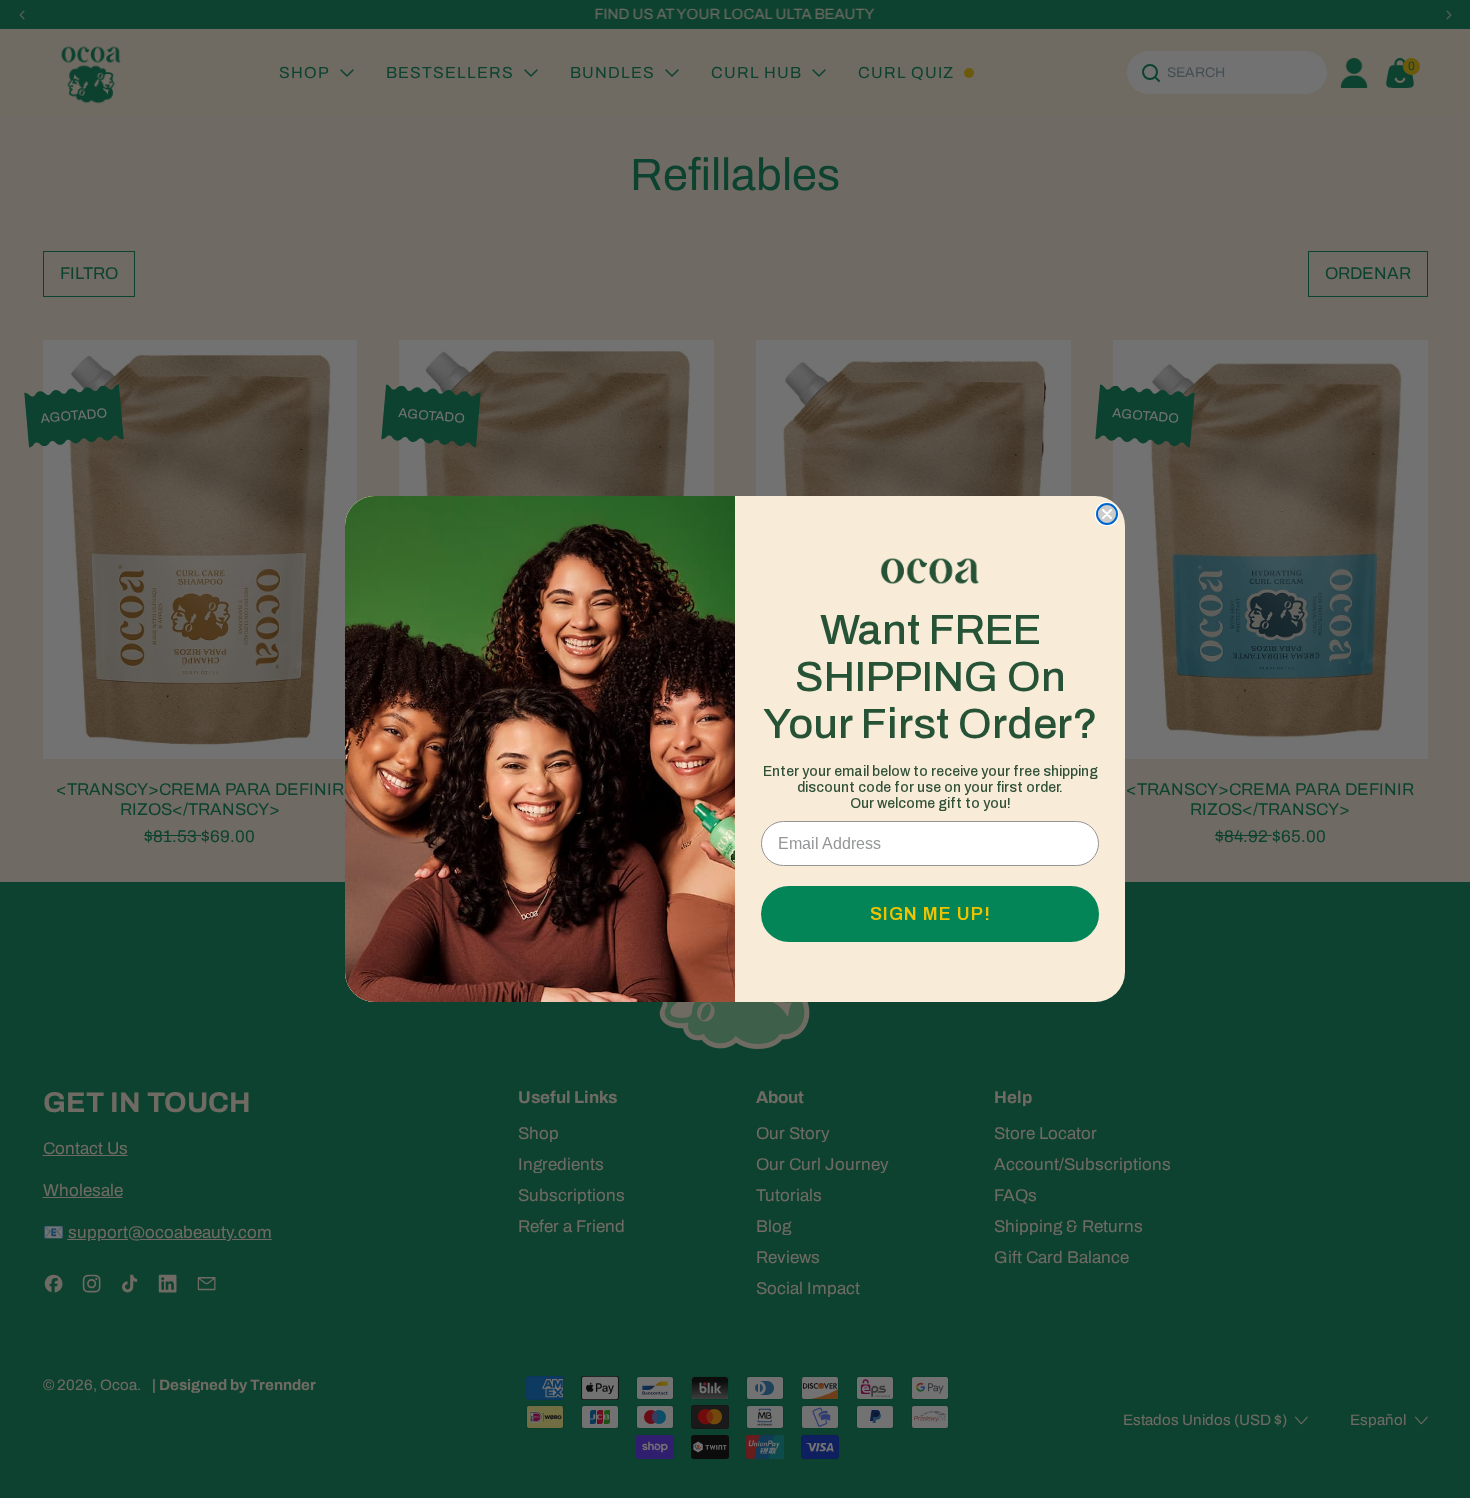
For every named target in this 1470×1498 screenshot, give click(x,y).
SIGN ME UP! (930, 914)
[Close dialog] (1107, 514)
